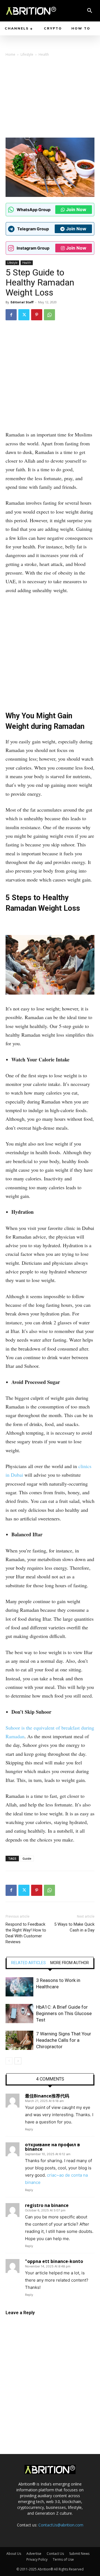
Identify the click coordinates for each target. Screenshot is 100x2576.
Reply (29, 2129)
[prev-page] (9, 2061)
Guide (27, 1858)
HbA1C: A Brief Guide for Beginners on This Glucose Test (64, 2013)
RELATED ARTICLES (28, 1963)
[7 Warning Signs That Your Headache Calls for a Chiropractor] (19, 2040)
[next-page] (18, 2061)
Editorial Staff (22, 302)
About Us (14, 2554)
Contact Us (55, 2554)
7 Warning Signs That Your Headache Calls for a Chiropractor (64, 2040)
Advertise (34, 2554)
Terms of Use (63, 2559)
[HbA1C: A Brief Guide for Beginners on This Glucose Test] (19, 2014)
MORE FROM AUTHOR (70, 1963)
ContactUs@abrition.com (61, 2525)
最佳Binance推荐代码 (47, 2096)
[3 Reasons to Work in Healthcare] (19, 1987)
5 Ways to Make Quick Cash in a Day (74, 1927)
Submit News (79, 2554)
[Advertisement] (50, 99)
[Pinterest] (37, 315)
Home (10, 54)
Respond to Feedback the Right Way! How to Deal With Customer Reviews (26, 1933)
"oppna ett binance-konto (54, 2261)
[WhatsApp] (49, 315)
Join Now (76, 209)
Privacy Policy (37, 2559)
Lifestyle (27, 54)
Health (44, 54)
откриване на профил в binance (52, 2147)
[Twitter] (24, 315)
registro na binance (47, 2205)
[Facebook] (11, 315)
